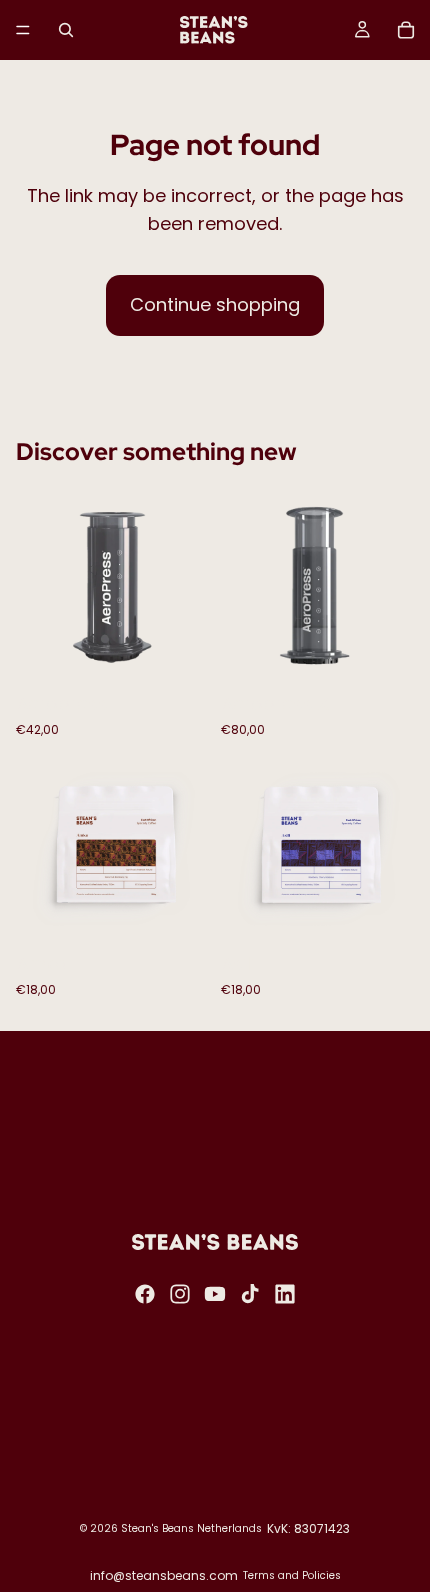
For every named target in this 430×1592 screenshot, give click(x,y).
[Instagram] (180, 1294)
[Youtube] (215, 1294)
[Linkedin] (285, 1294)
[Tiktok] (250, 1294)
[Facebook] (145, 1294)
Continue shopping (215, 304)
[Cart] (406, 30)
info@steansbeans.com (164, 1575)
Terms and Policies (292, 1575)
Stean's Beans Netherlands (191, 1528)
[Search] (66, 30)
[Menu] (23, 30)
